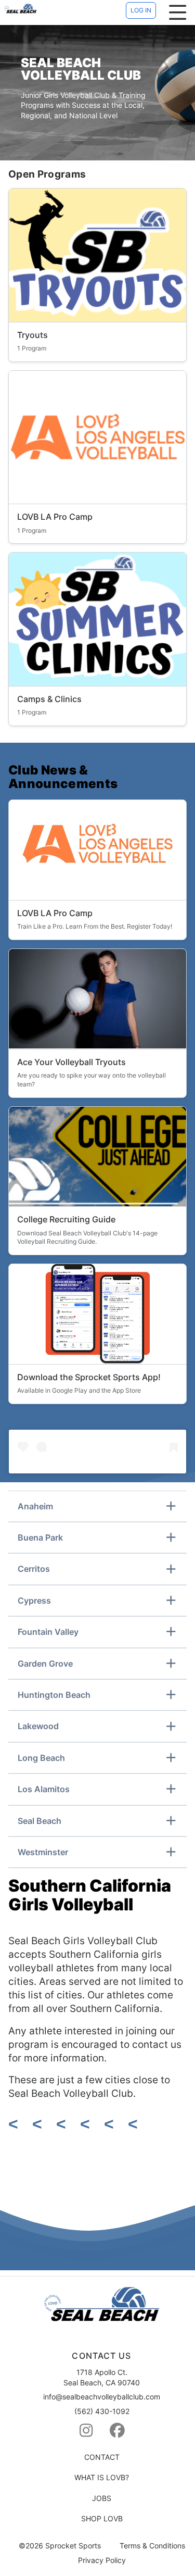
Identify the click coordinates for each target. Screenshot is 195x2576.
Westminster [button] (43, 1852)
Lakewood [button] (38, 1726)
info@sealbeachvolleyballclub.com (102, 2397)
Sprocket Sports (73, 2546)
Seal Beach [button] (40, 1821)
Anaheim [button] (35, 1506)
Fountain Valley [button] (48, 1632)
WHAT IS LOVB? (102, 2477)
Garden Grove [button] (45, 1664)
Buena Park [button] (40, 1537)
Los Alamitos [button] (44, 1789)
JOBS (102, 2498)
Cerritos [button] (34, 1569)
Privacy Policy (102, 2560)
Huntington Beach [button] (54, 1695)
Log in (141, 10)
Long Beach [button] (41, 1758)
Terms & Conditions (152, 2546)
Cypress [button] (34, 1600)
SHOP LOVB (102, 2518)
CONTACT (102, 2457)
